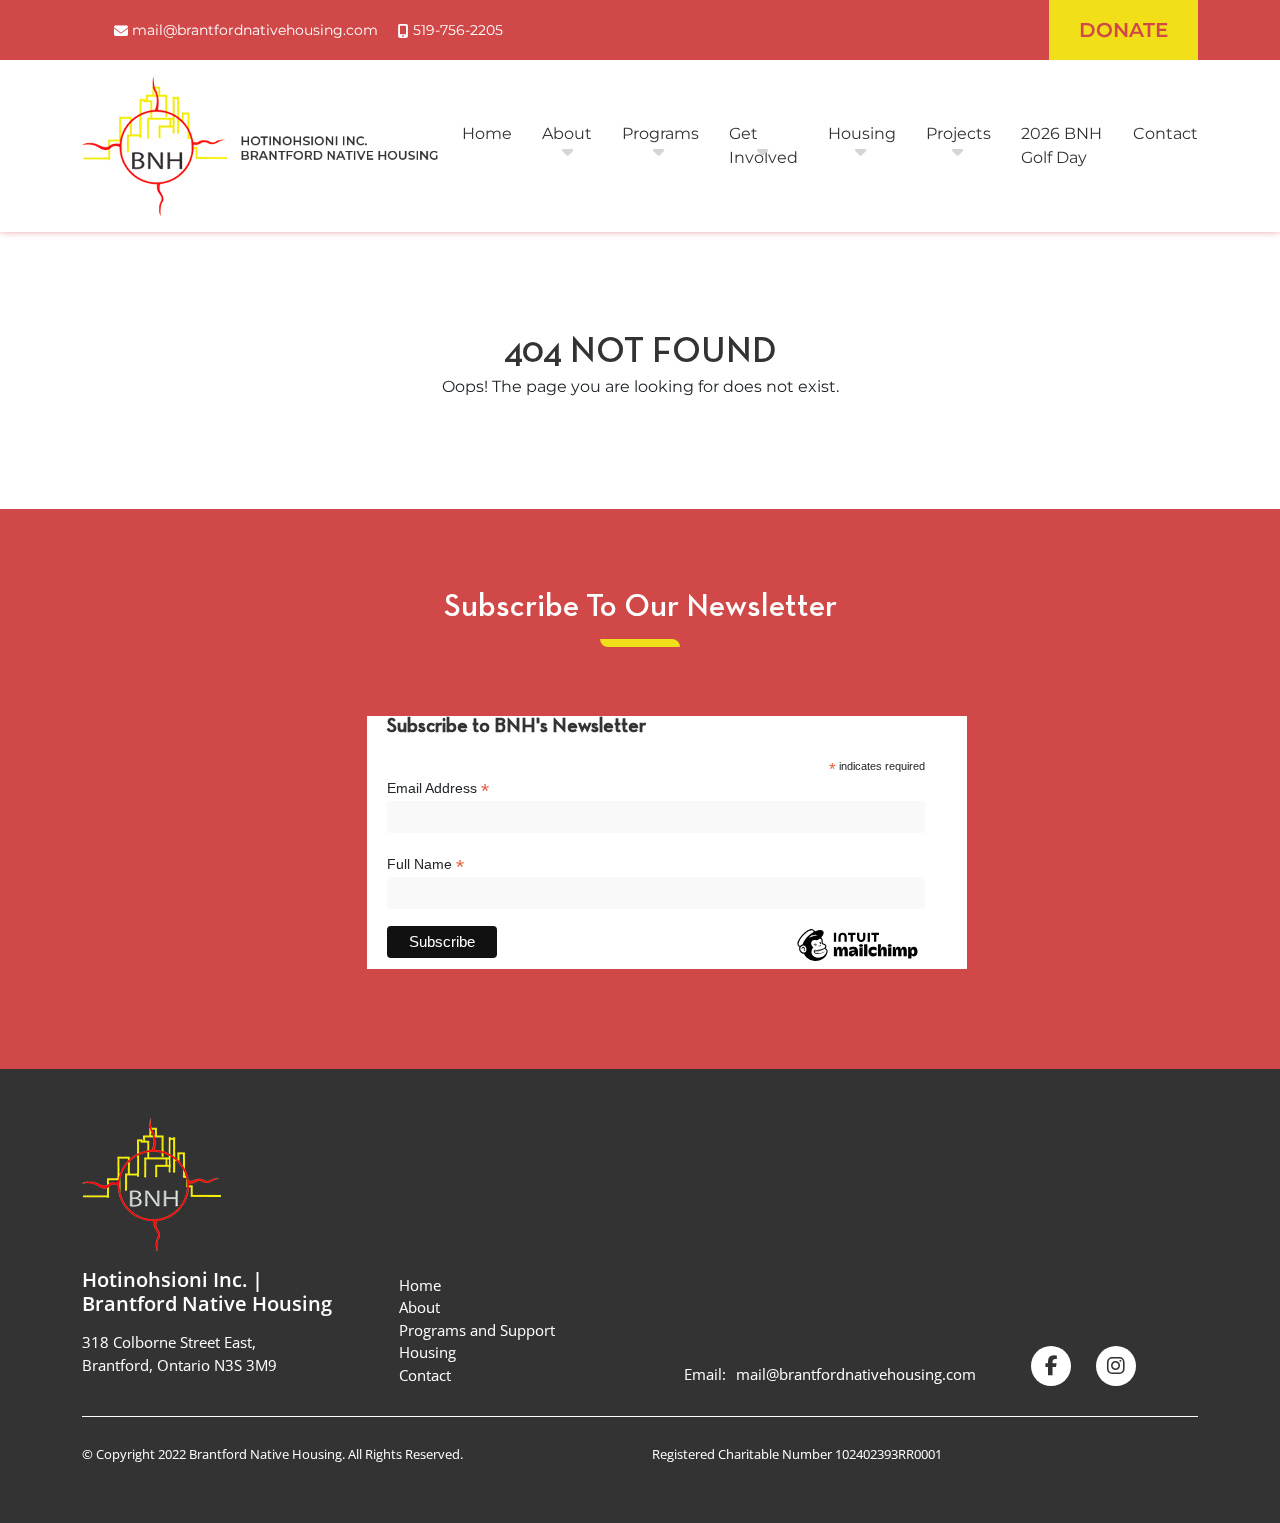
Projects (958, 133)
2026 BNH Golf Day (1061, 145)
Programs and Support (477, 1330)
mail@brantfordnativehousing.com (856, 1374)
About (567, 133)
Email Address (438, 788)
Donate (1123, 30)
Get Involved (763, 145)
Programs (660, 133)
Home (487, 133)
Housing (862, 133)
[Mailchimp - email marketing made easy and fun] (857, 959)
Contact (1165, 133)
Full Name (425, 864)
